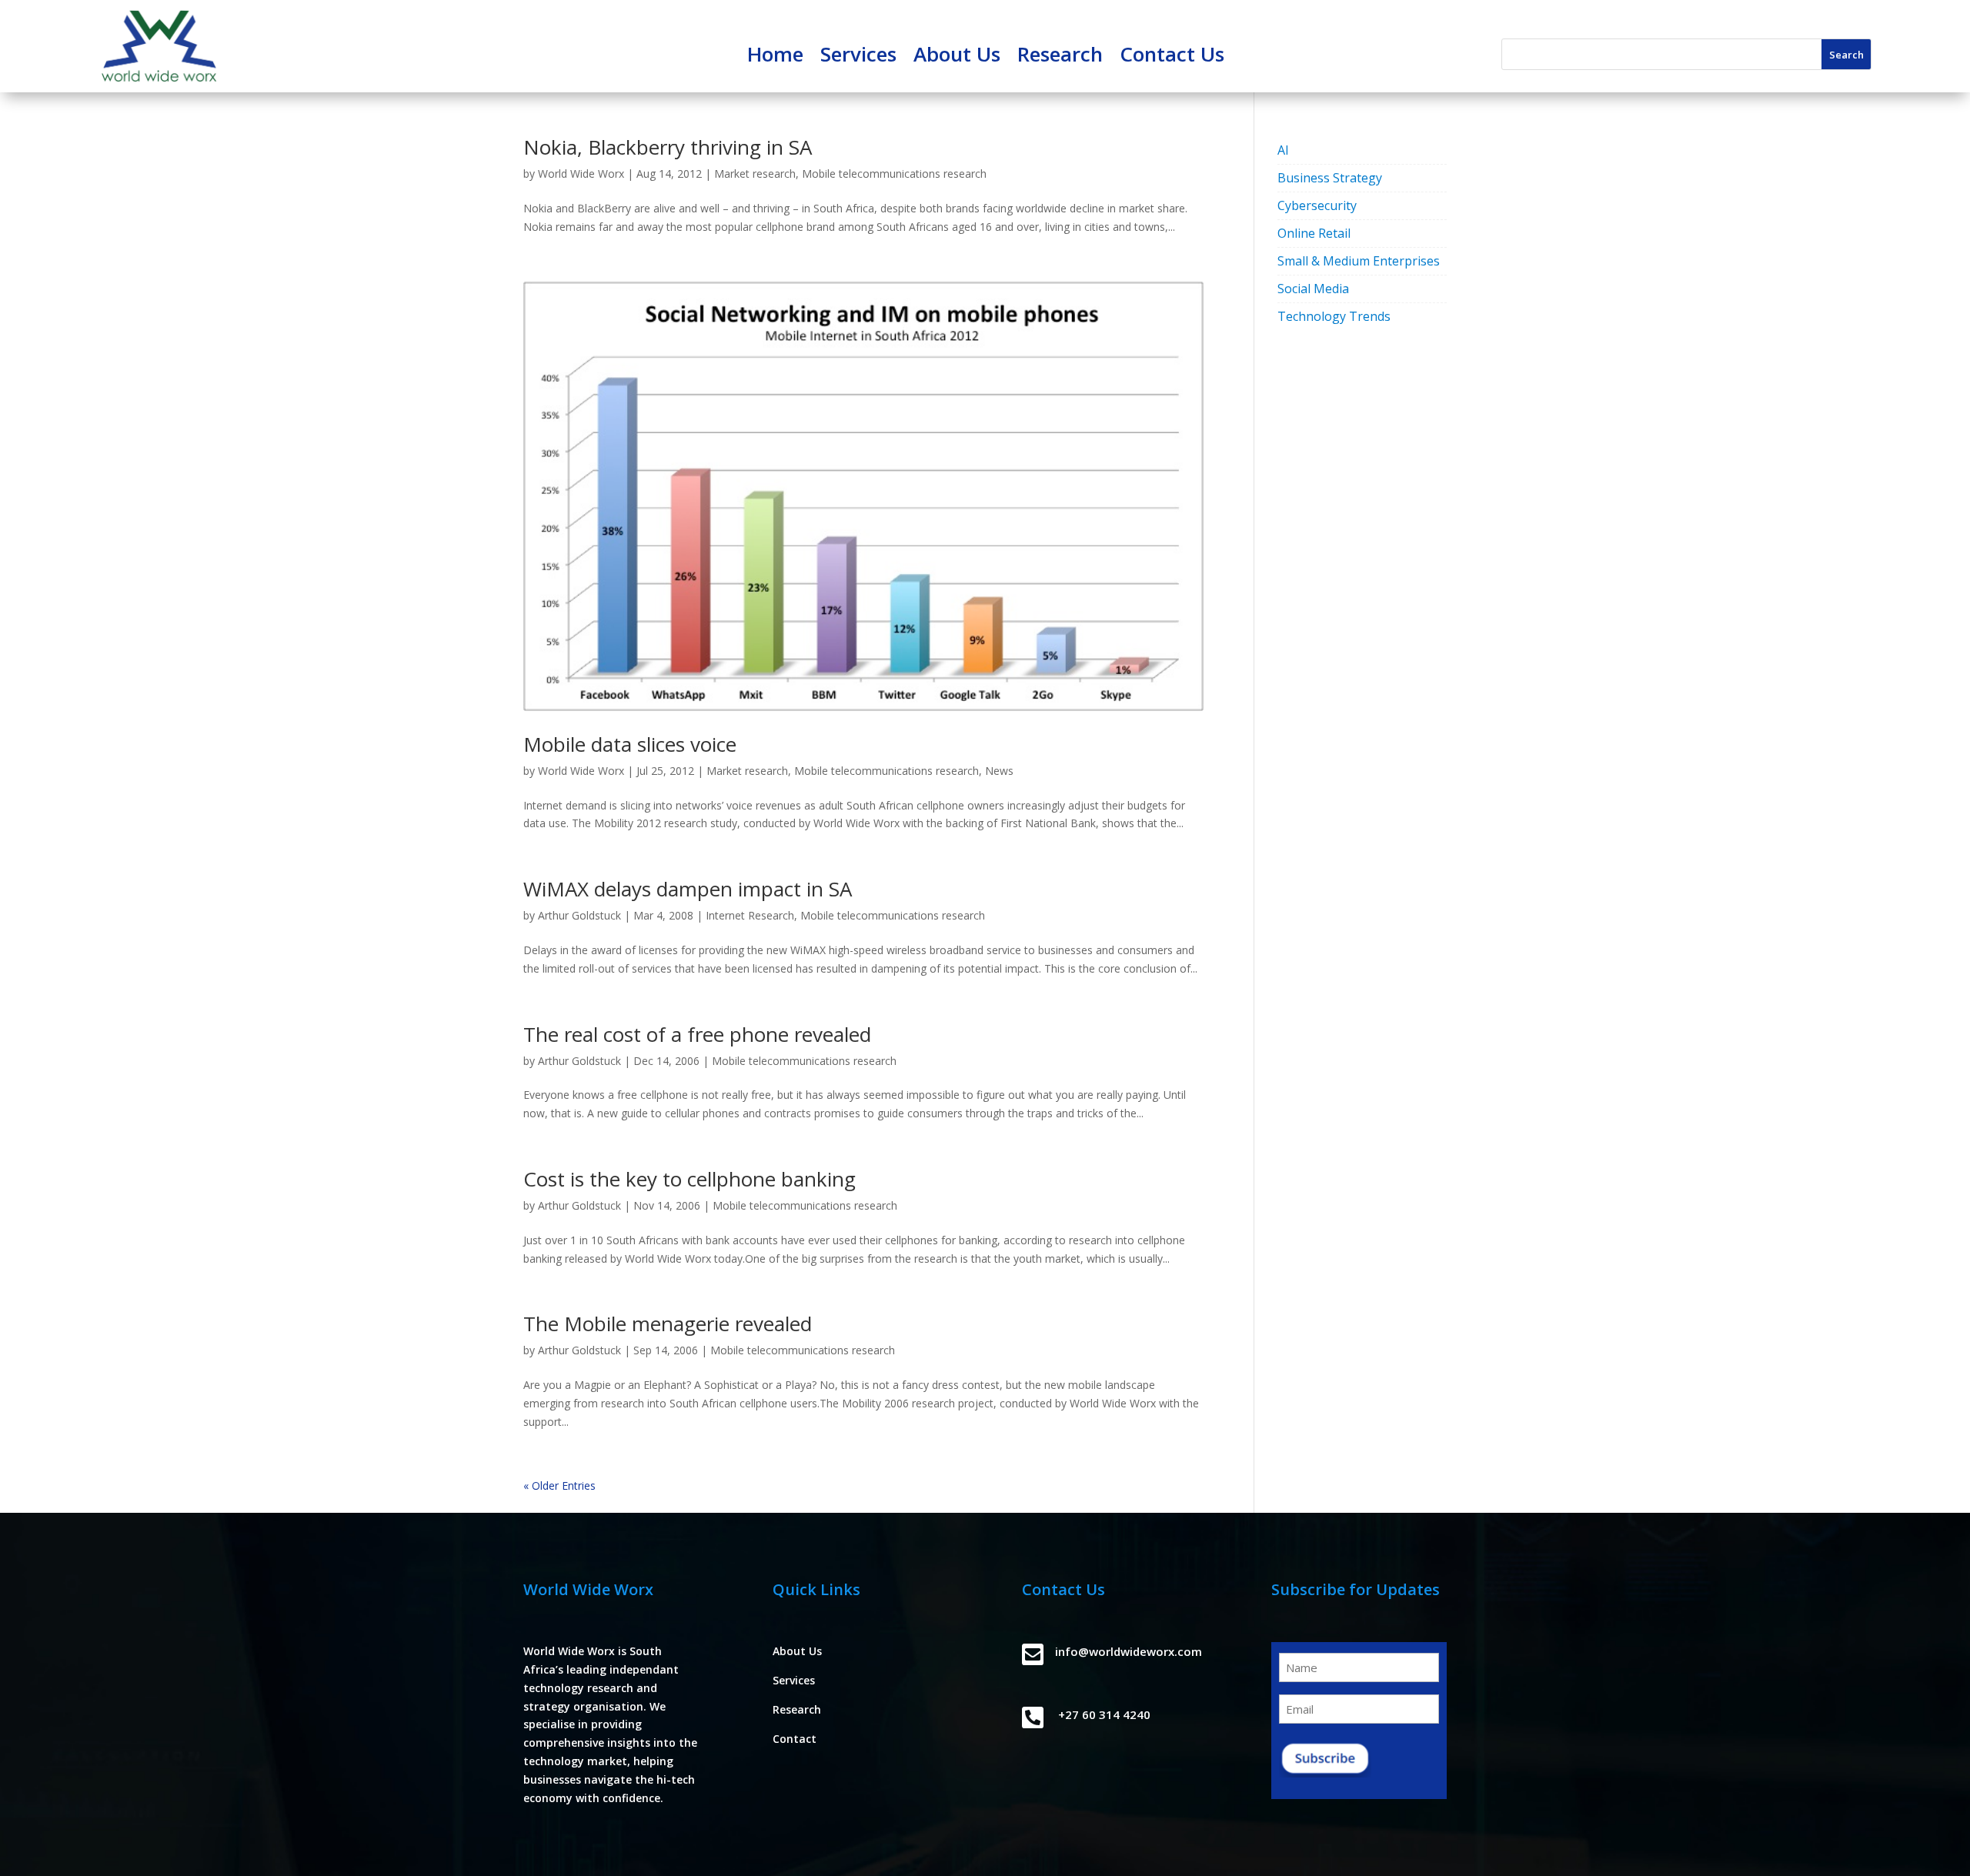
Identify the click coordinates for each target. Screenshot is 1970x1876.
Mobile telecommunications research (894, 174)
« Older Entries (559, 1485)
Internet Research (750, 915)
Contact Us (1172, 57)
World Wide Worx (581, 174)
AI (1283, 150)
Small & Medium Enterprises (1359, 261)
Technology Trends (1334, 316)
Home (775, 57)
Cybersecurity (1317, 205)
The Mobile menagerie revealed (668, 1324)
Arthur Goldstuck (579, 915)
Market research (755, 174)
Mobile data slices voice (630, 744)
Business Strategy (1330, 178)
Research (1060, 57)
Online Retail (1314, 233)
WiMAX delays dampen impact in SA (688, 889)
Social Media (1313, 289)
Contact (795, 1739)
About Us (957, 57)
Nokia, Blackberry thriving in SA (668, 147)
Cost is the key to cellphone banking (689, 1179)
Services (858, 57)
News (999, 771)
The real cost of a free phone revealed (697, 1034)
